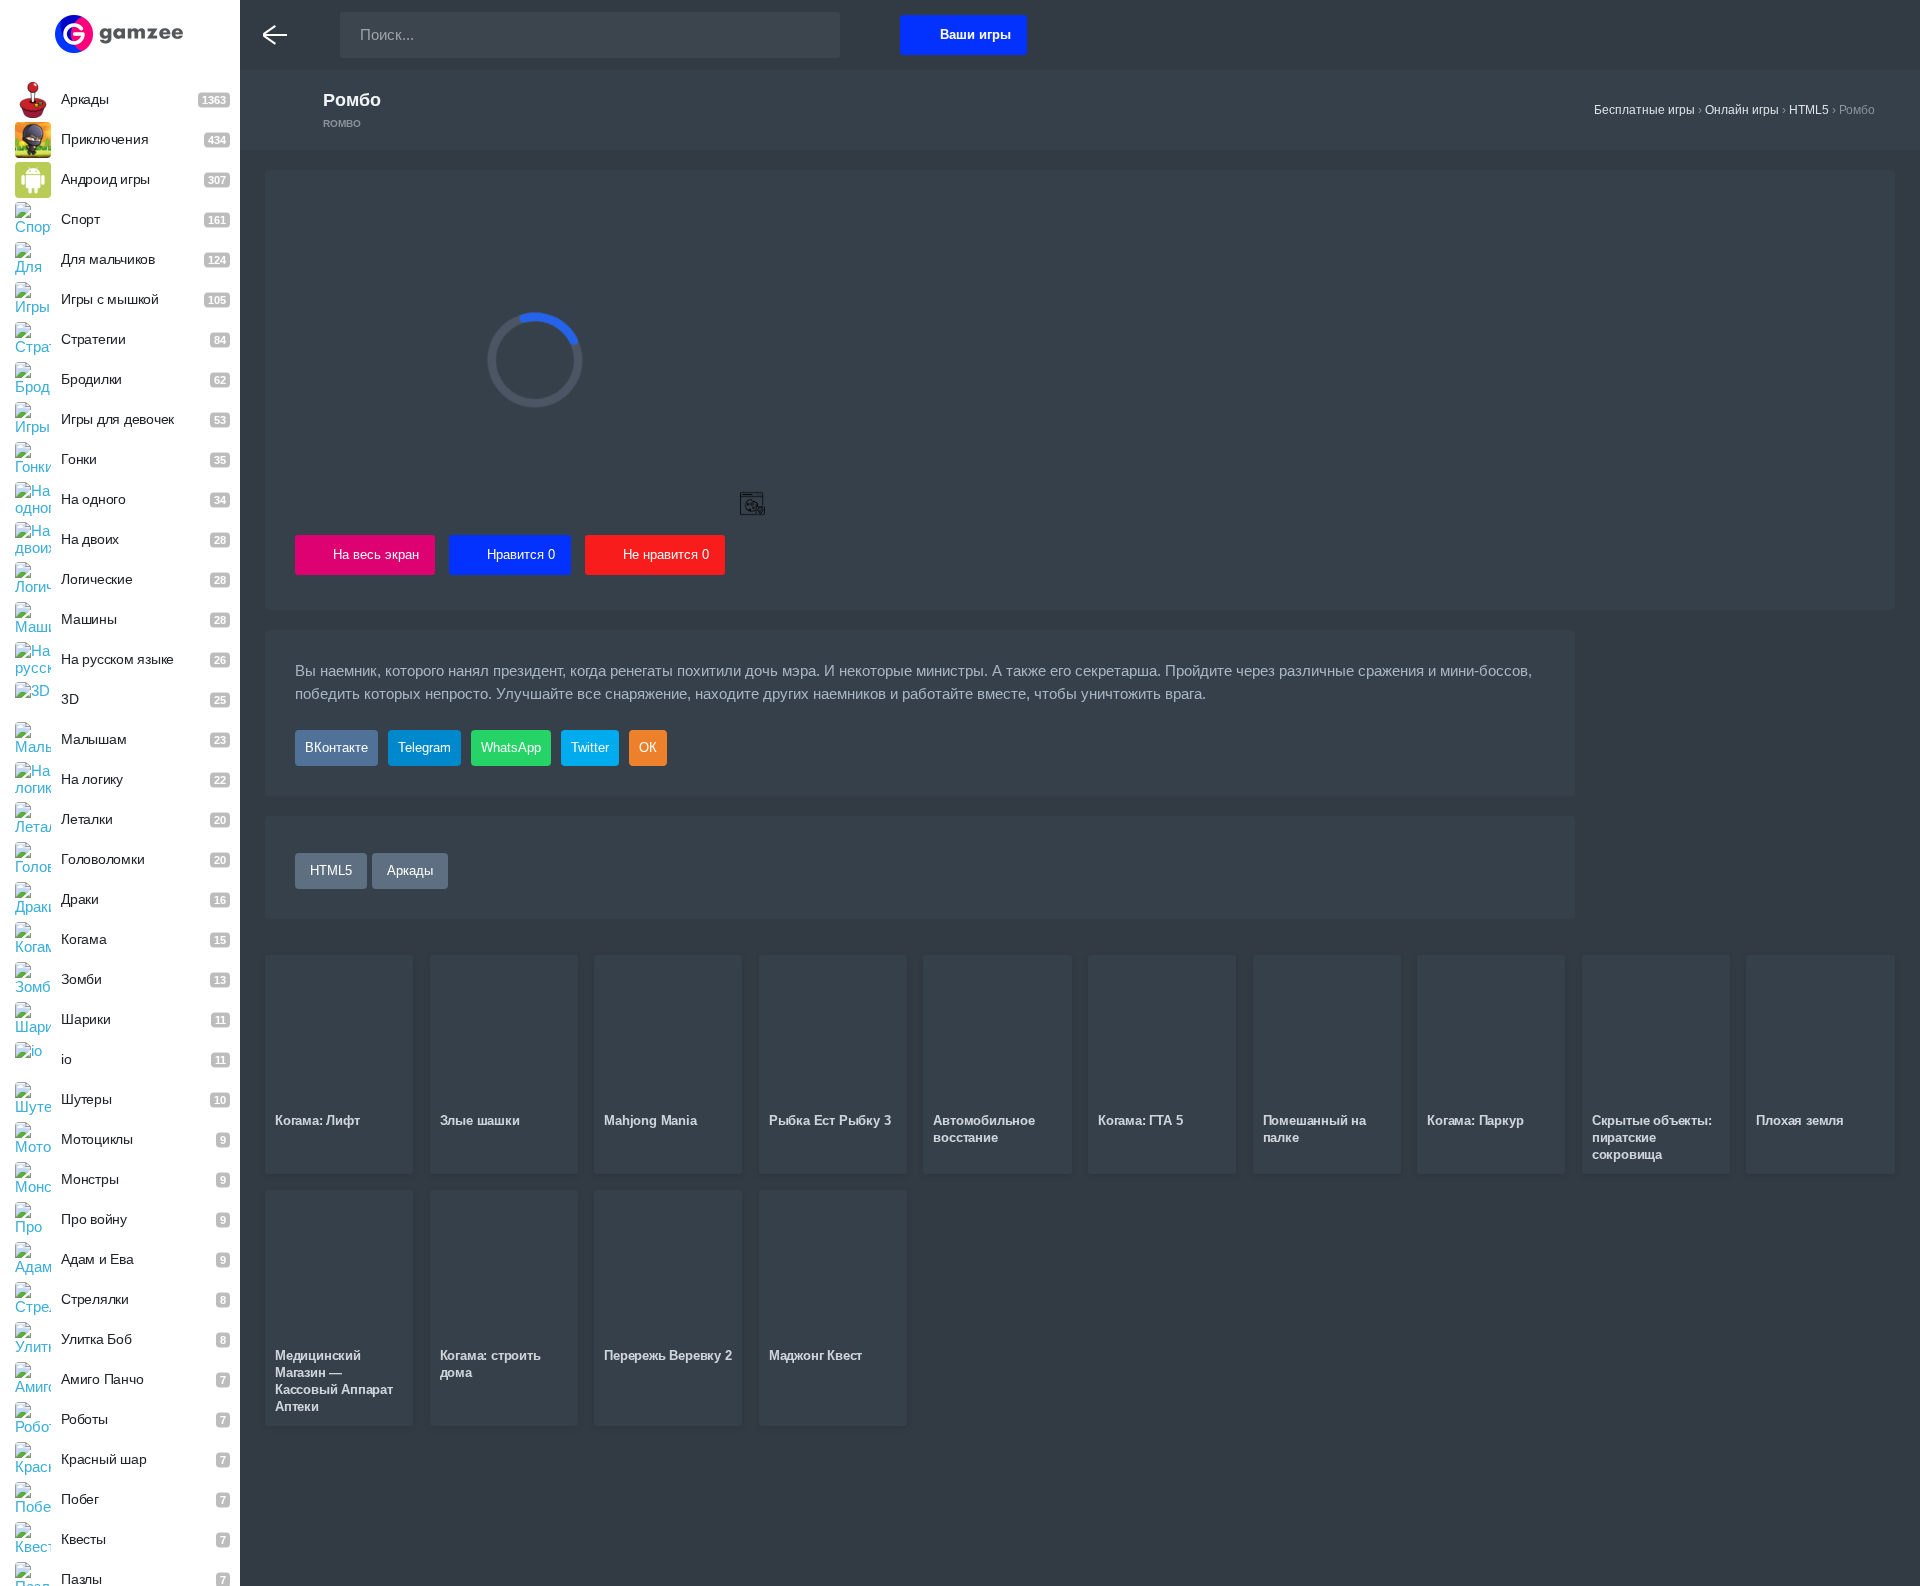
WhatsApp (511, 747)
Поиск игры (805, 35)
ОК (648, 747)
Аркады (410, 870)
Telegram (424, 747)
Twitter (590, 747)
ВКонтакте (336, 747)
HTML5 (331, 870)
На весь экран (376, 554)
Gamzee (120, 34)
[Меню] (275, 35)
